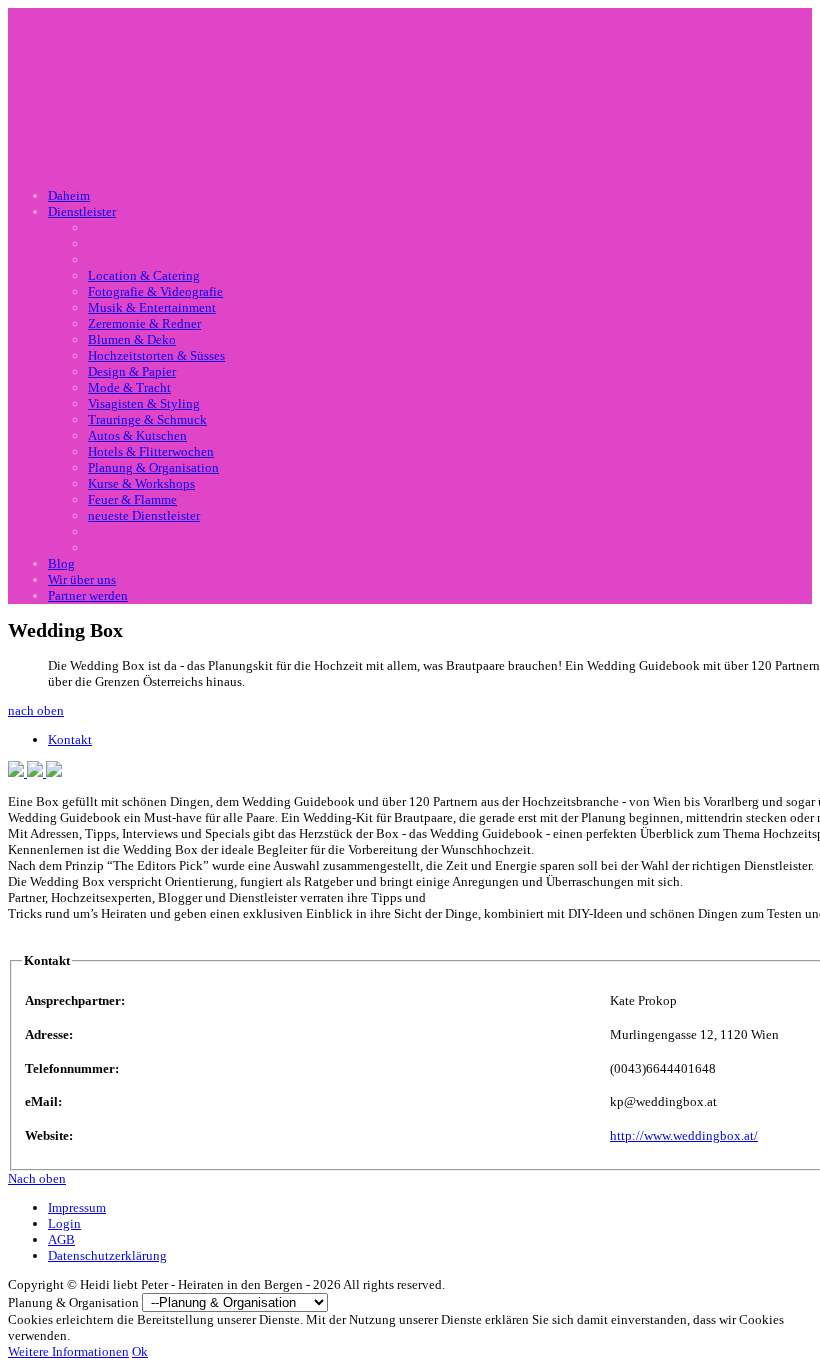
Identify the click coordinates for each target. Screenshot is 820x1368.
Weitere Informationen (68, 1351)
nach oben (36, 710)
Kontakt (70, 739)
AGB (61, 1239)
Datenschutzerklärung (107, 1255)
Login (64, 1223)
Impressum (77, 1207)
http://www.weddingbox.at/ (684, 1135)
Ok (140, 1351)
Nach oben (37, 1178)
